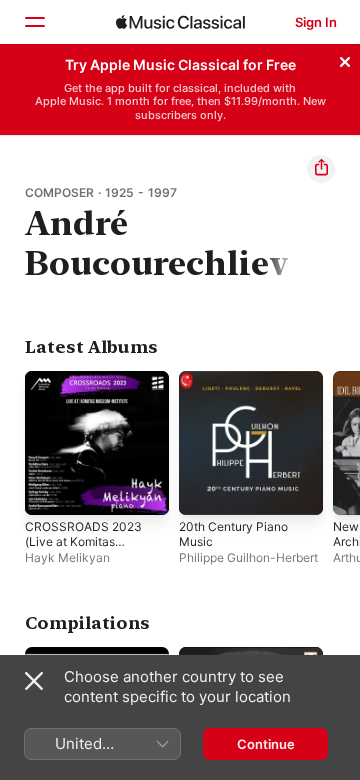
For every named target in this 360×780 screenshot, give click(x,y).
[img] (180, 22)
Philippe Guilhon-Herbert (248, 557)
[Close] (345, 59)
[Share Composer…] (321, 169)
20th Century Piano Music (233, 534)
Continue (266, 744)
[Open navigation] (34, 22)
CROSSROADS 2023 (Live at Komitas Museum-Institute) (83, 541)
